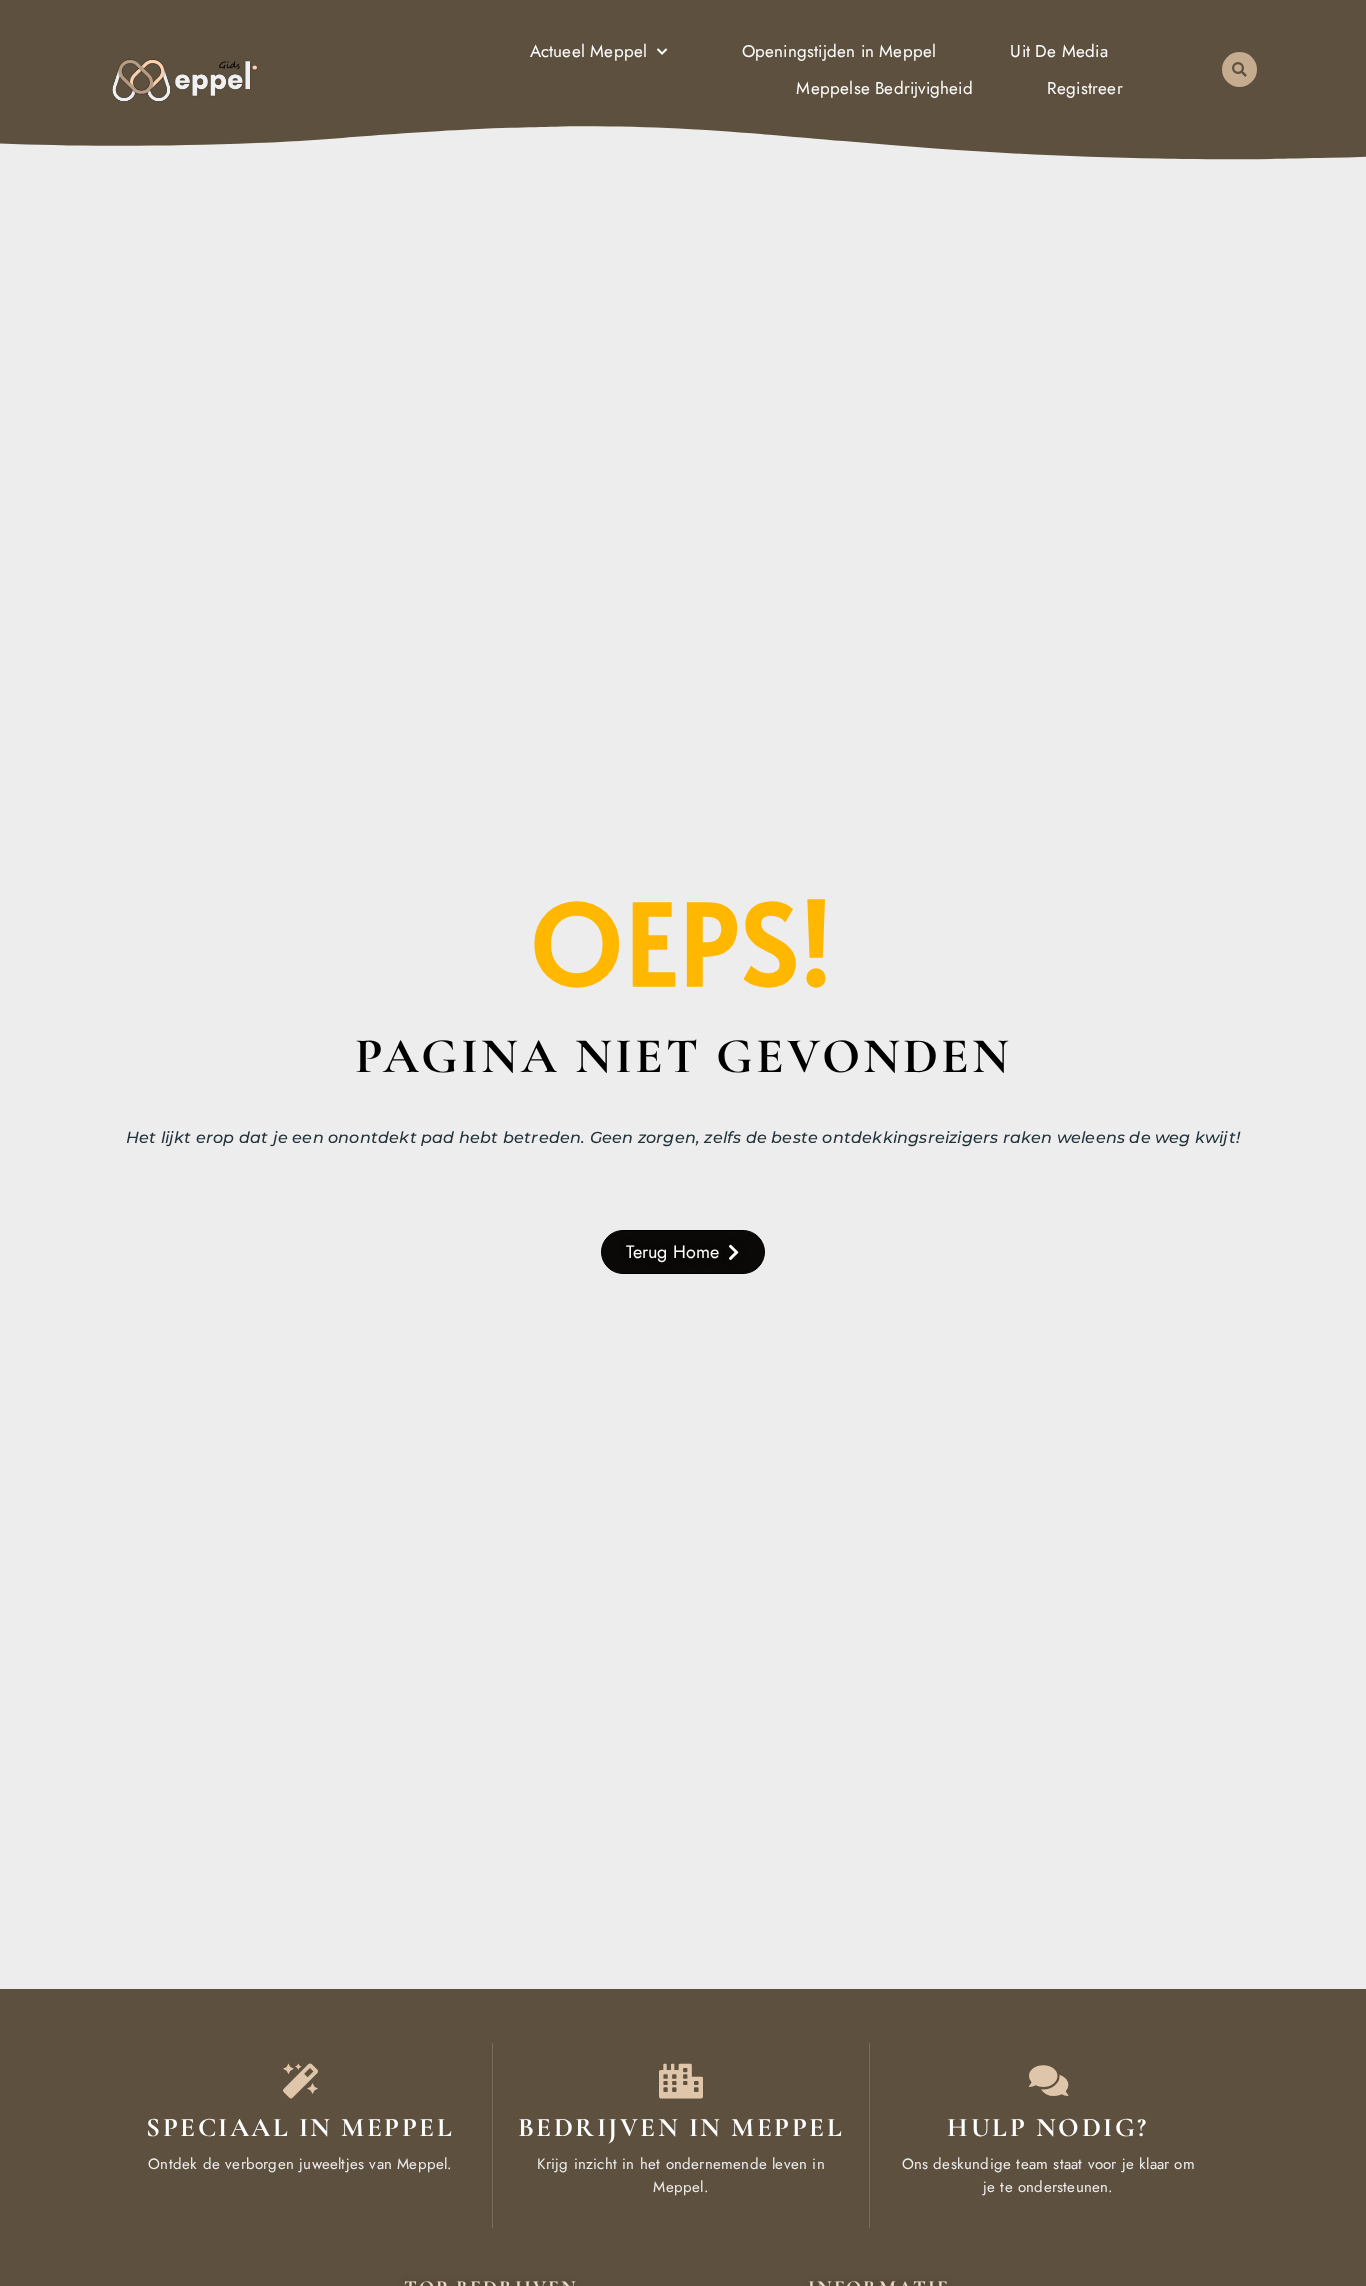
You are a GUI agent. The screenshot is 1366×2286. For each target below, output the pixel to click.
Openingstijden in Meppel (839, 51)
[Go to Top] (1289, 2136)
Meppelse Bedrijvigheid (884, 88)
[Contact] (1048, 2080)
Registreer (1085, 88)
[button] (1239, 69)
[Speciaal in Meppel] (300, 2080)
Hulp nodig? (1048, 2127)
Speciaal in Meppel (300, 2127)
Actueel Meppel (589, 51)
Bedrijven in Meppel (681, 2127)
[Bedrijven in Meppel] (681, 2080)
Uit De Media (1058, 51)
